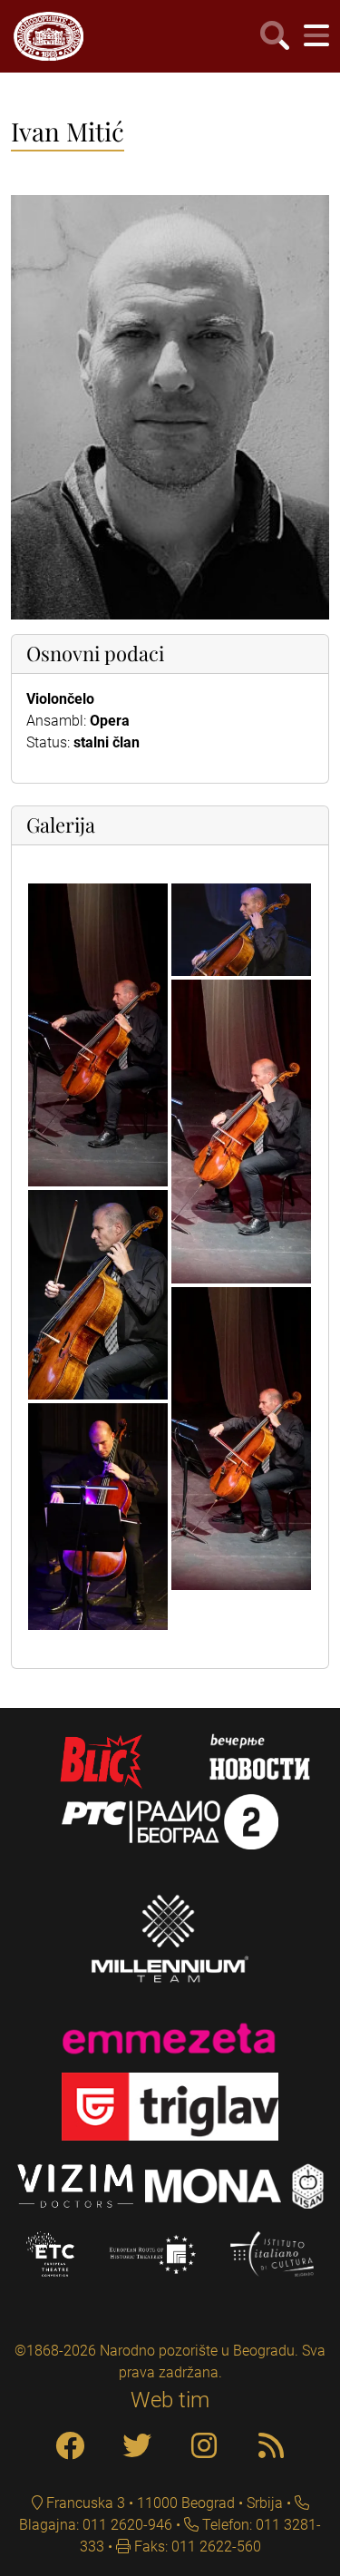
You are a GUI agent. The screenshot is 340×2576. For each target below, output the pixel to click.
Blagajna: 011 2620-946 (96, 2525)
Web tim (170, 2400)
